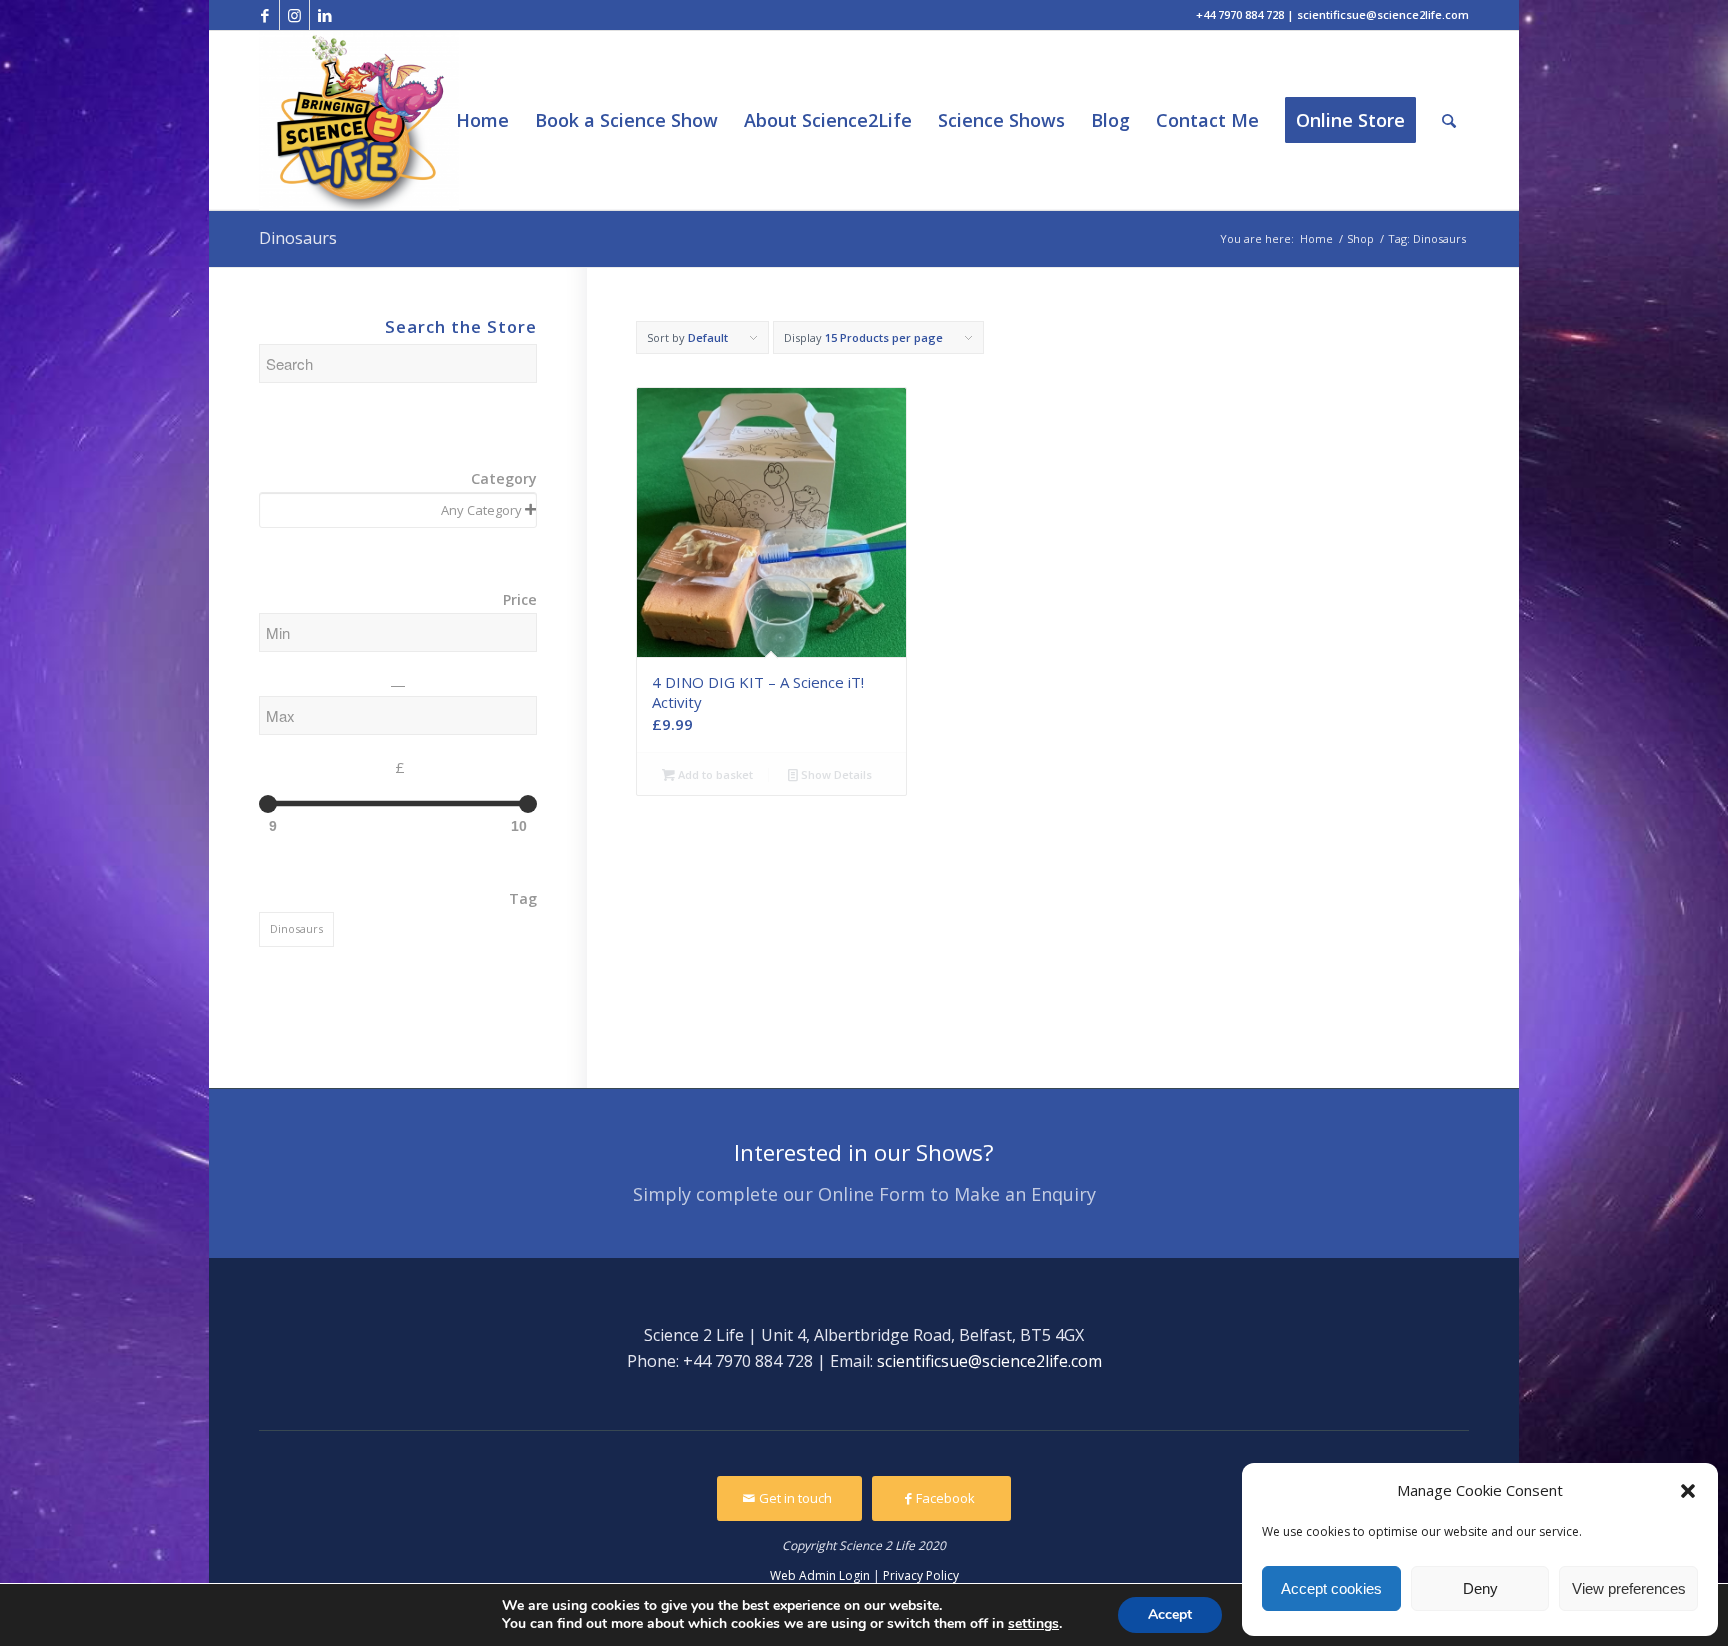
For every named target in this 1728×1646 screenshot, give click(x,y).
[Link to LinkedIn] (325, 15)
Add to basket (714, 774)
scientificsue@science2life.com (989, 1361)
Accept (1170, 1614)
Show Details (835, 774)
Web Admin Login (820, 1575)
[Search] (1449, 120)
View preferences (1629, 1588)
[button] (1688, 1491)
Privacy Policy (921, 1575)
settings (1033, 1624)
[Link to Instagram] (294, 15)
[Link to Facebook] (264, 15)
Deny (1480, 1588)
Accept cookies (1331, 1588)
